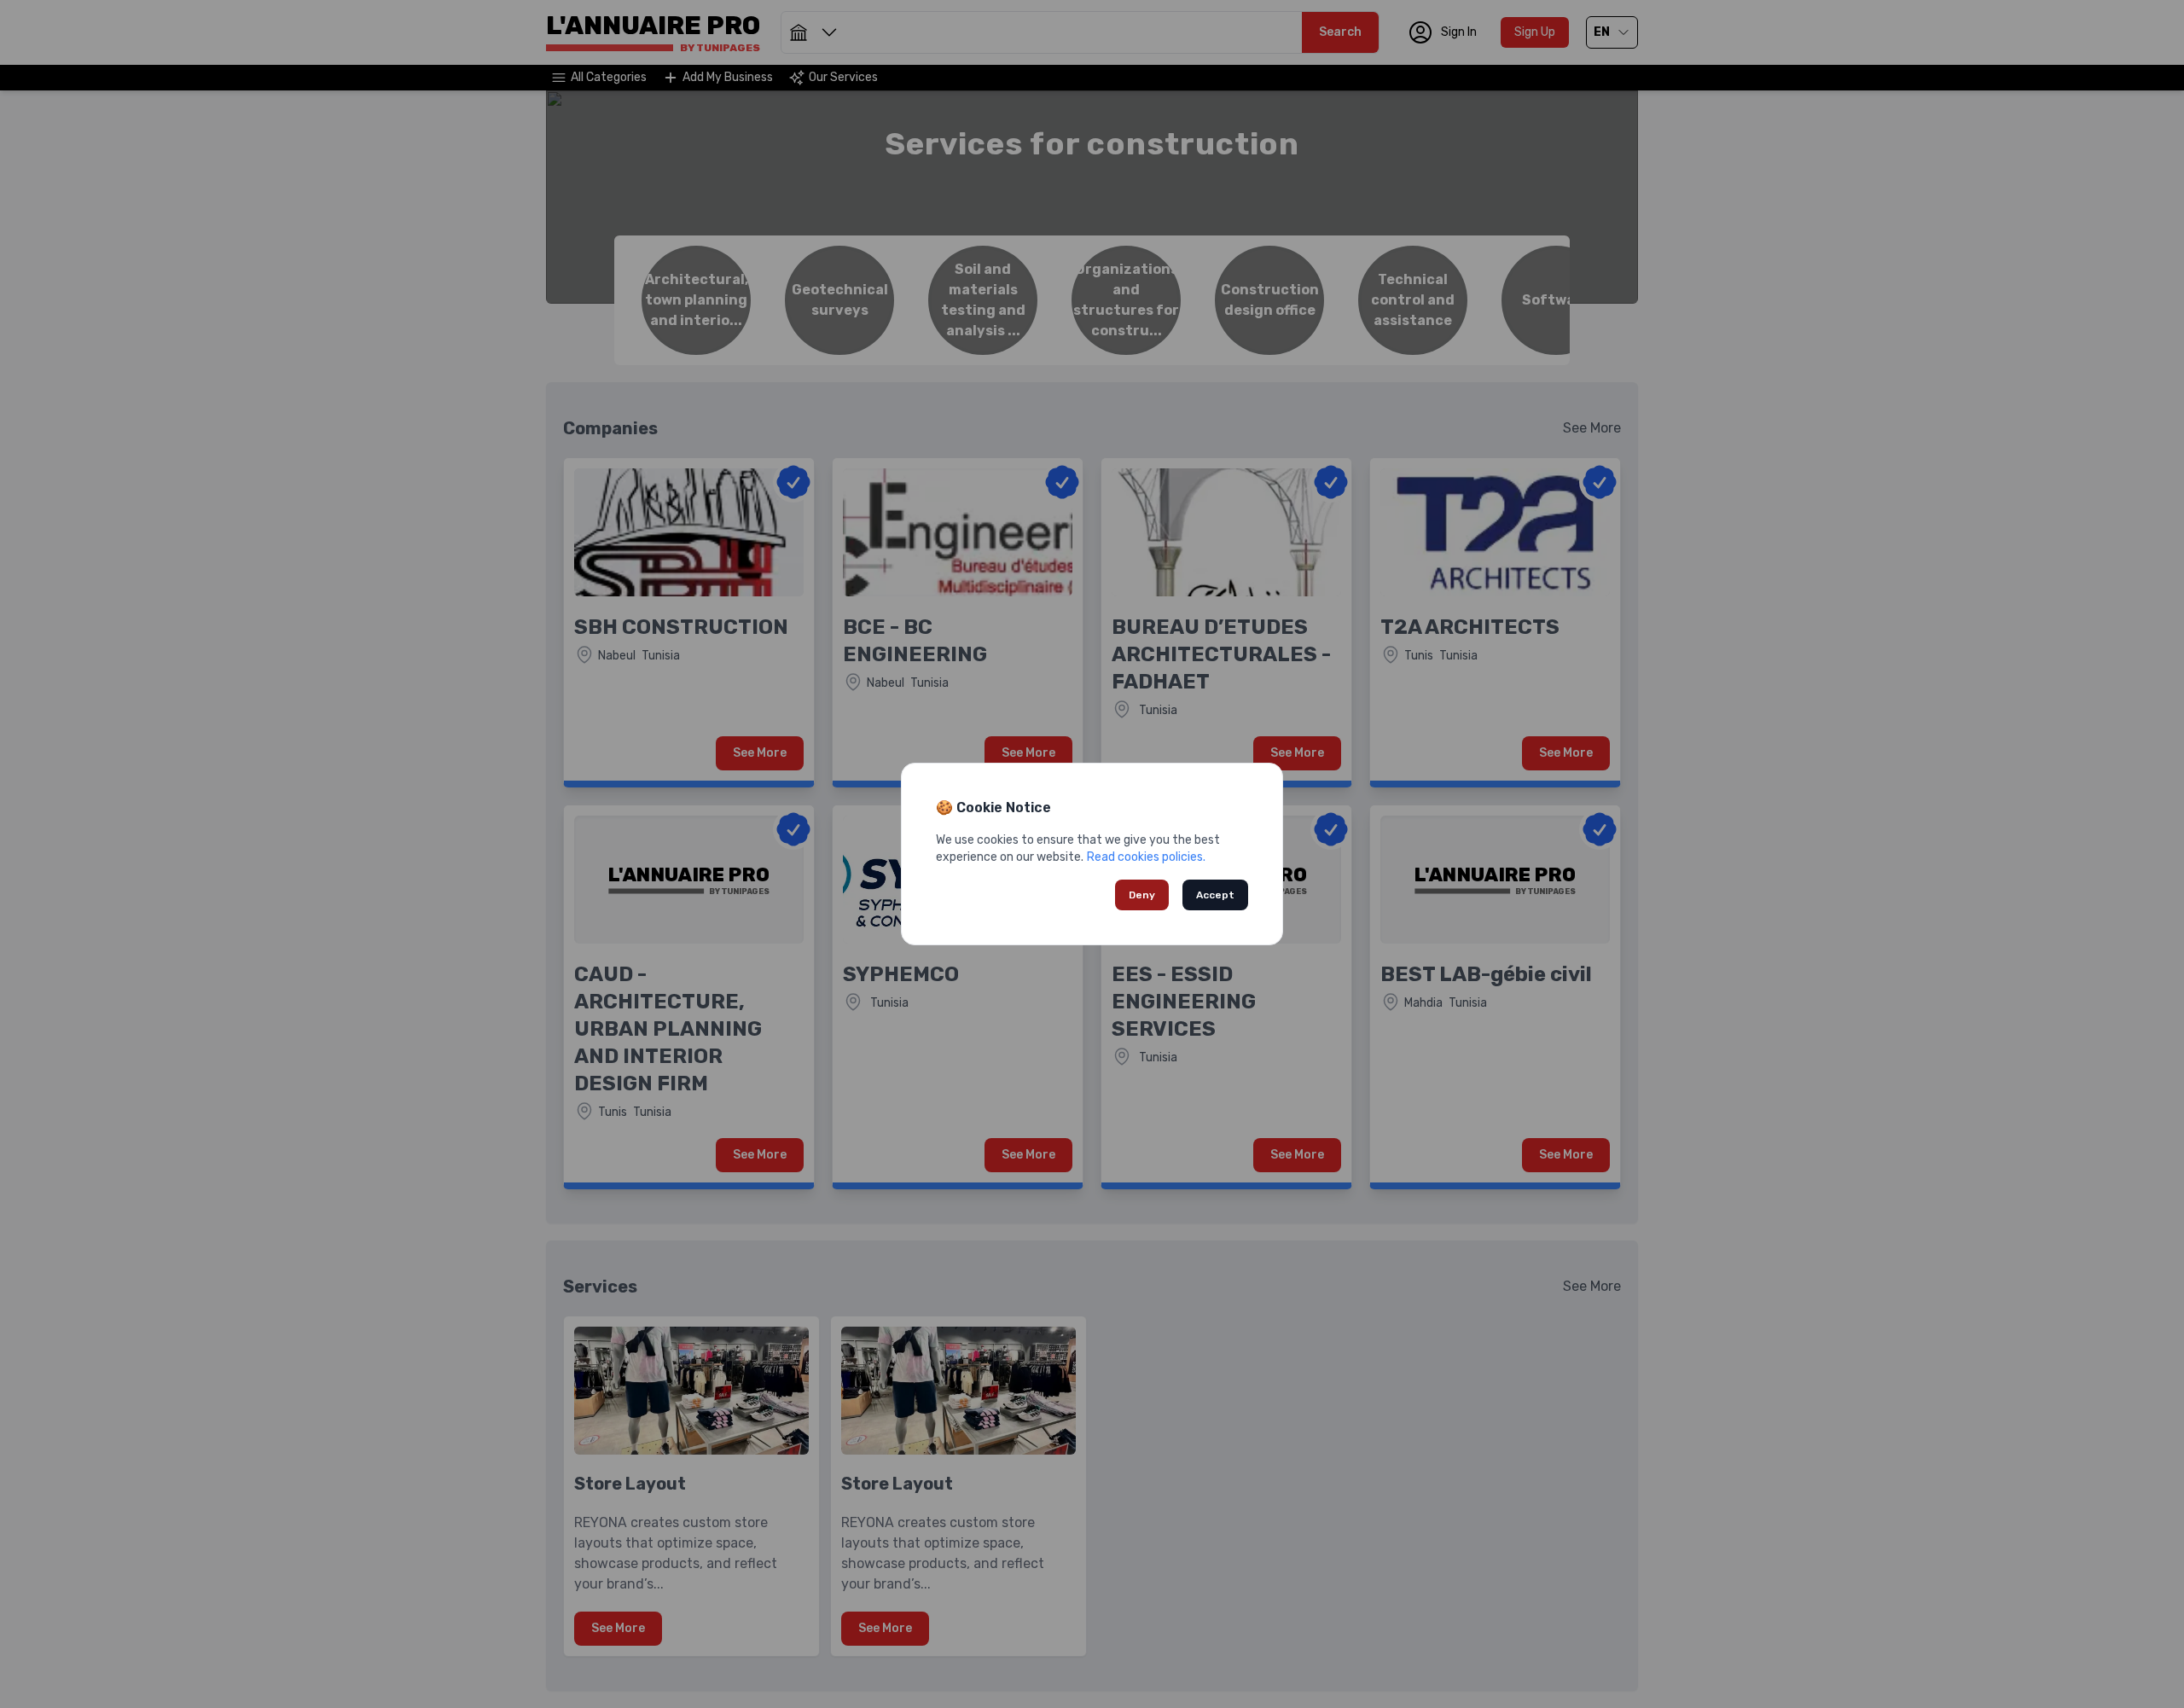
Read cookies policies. (1146, 857)
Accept (1215, 895)
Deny (1142, 895)
